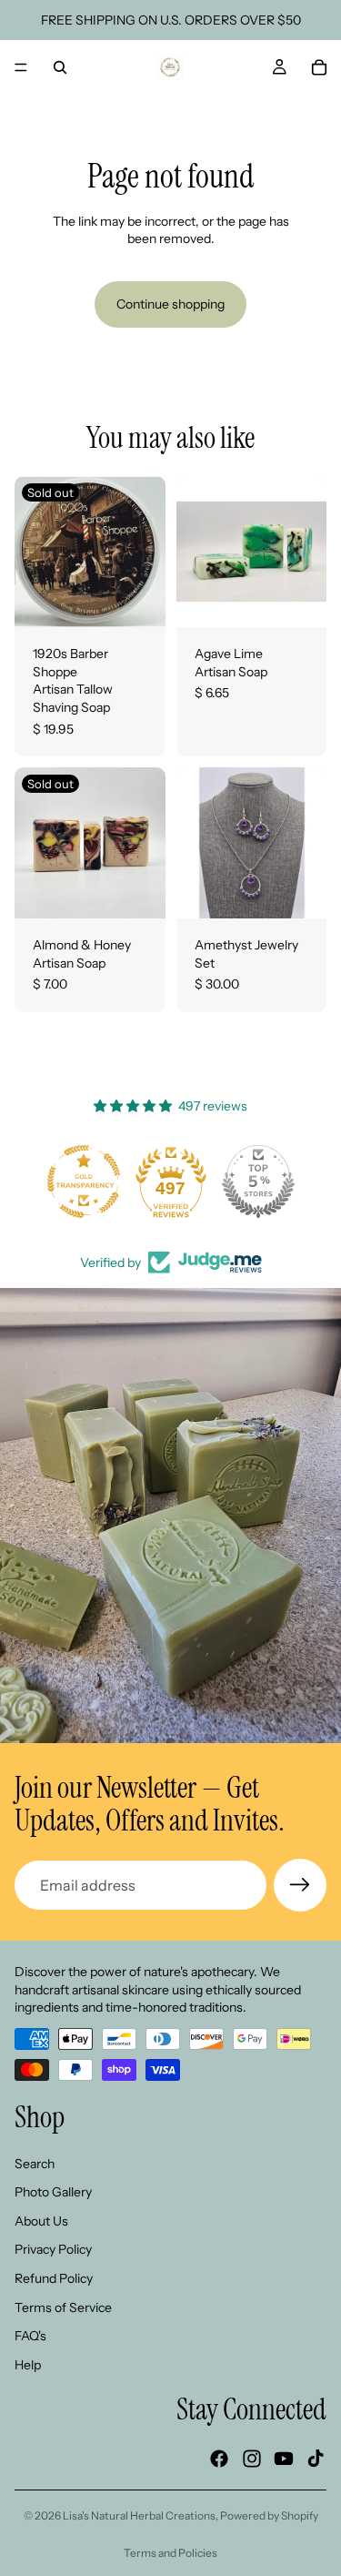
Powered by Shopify (269, 2515)
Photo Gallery (53, 2192)
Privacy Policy (53, 2249)
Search (35, 2163)
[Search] (60, 67)
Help (28, 2364)
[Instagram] (252, 2459)
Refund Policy (54, 2278)
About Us (41, 2220)
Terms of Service (63, 2307)
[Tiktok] (316, 2459)
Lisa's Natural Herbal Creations (139, 2515)
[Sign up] (300, 1885)
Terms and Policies (170, 2553)
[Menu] (21, 67)
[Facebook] (219, 2459)
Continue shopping (170, 304)
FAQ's (30, 2336)
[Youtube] (284, 2459)
